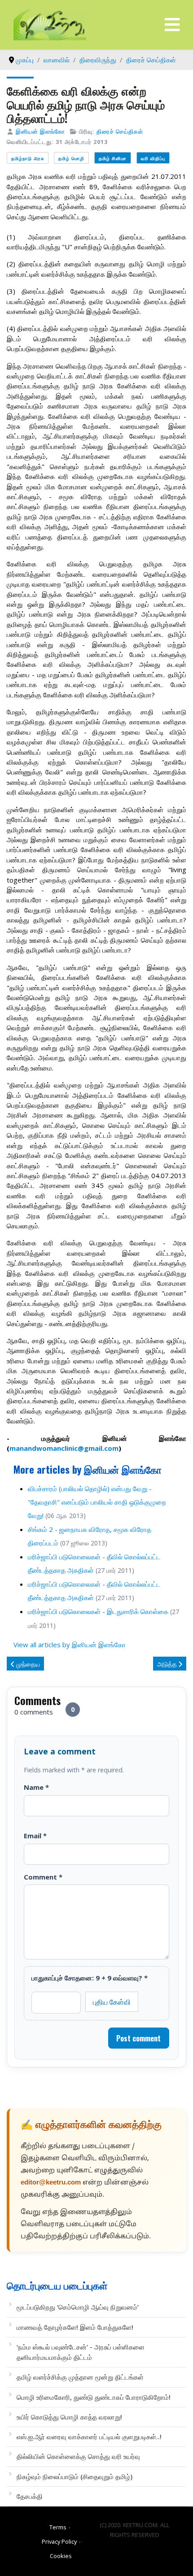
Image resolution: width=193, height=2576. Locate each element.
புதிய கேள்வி (112, 2002)
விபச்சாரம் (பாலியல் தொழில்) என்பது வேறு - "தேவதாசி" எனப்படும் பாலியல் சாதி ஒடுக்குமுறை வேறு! (97, 1502)
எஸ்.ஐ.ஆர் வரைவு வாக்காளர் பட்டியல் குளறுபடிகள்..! (89, 2437)
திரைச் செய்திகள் (120, 131)
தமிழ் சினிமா (113, 158)
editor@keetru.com (51, 2183)
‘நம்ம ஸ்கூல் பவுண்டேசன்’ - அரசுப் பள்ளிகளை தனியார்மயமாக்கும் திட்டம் (81, 2352)
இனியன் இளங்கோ (40, 131)
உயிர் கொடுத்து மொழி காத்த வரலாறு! (69, 2417)
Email (35, 1836)
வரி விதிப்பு (153, 158)
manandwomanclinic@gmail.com (64, 1448)
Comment (43, 1877)
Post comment (138, 2038)
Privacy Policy (59, 2541)
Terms (58, 2527)
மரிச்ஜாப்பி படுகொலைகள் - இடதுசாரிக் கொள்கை (98, 1611)
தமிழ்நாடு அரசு (28, 158)
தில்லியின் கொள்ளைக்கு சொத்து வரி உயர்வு (78, 2456)
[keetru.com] (50, 24)
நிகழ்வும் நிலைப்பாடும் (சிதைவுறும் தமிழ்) (75, 2476)
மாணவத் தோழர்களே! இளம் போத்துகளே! (75, 2327)
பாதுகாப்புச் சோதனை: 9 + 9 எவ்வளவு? (90, 1978)
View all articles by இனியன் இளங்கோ (70, 1645)
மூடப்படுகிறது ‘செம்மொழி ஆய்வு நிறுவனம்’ (78, 2307)
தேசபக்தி (30, 2496)
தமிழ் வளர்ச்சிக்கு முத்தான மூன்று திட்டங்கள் (80, 2377)
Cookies (61, 2556)
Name (36, 1787)
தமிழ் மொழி (71, 158)
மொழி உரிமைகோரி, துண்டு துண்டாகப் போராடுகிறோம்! (94, 2397)
